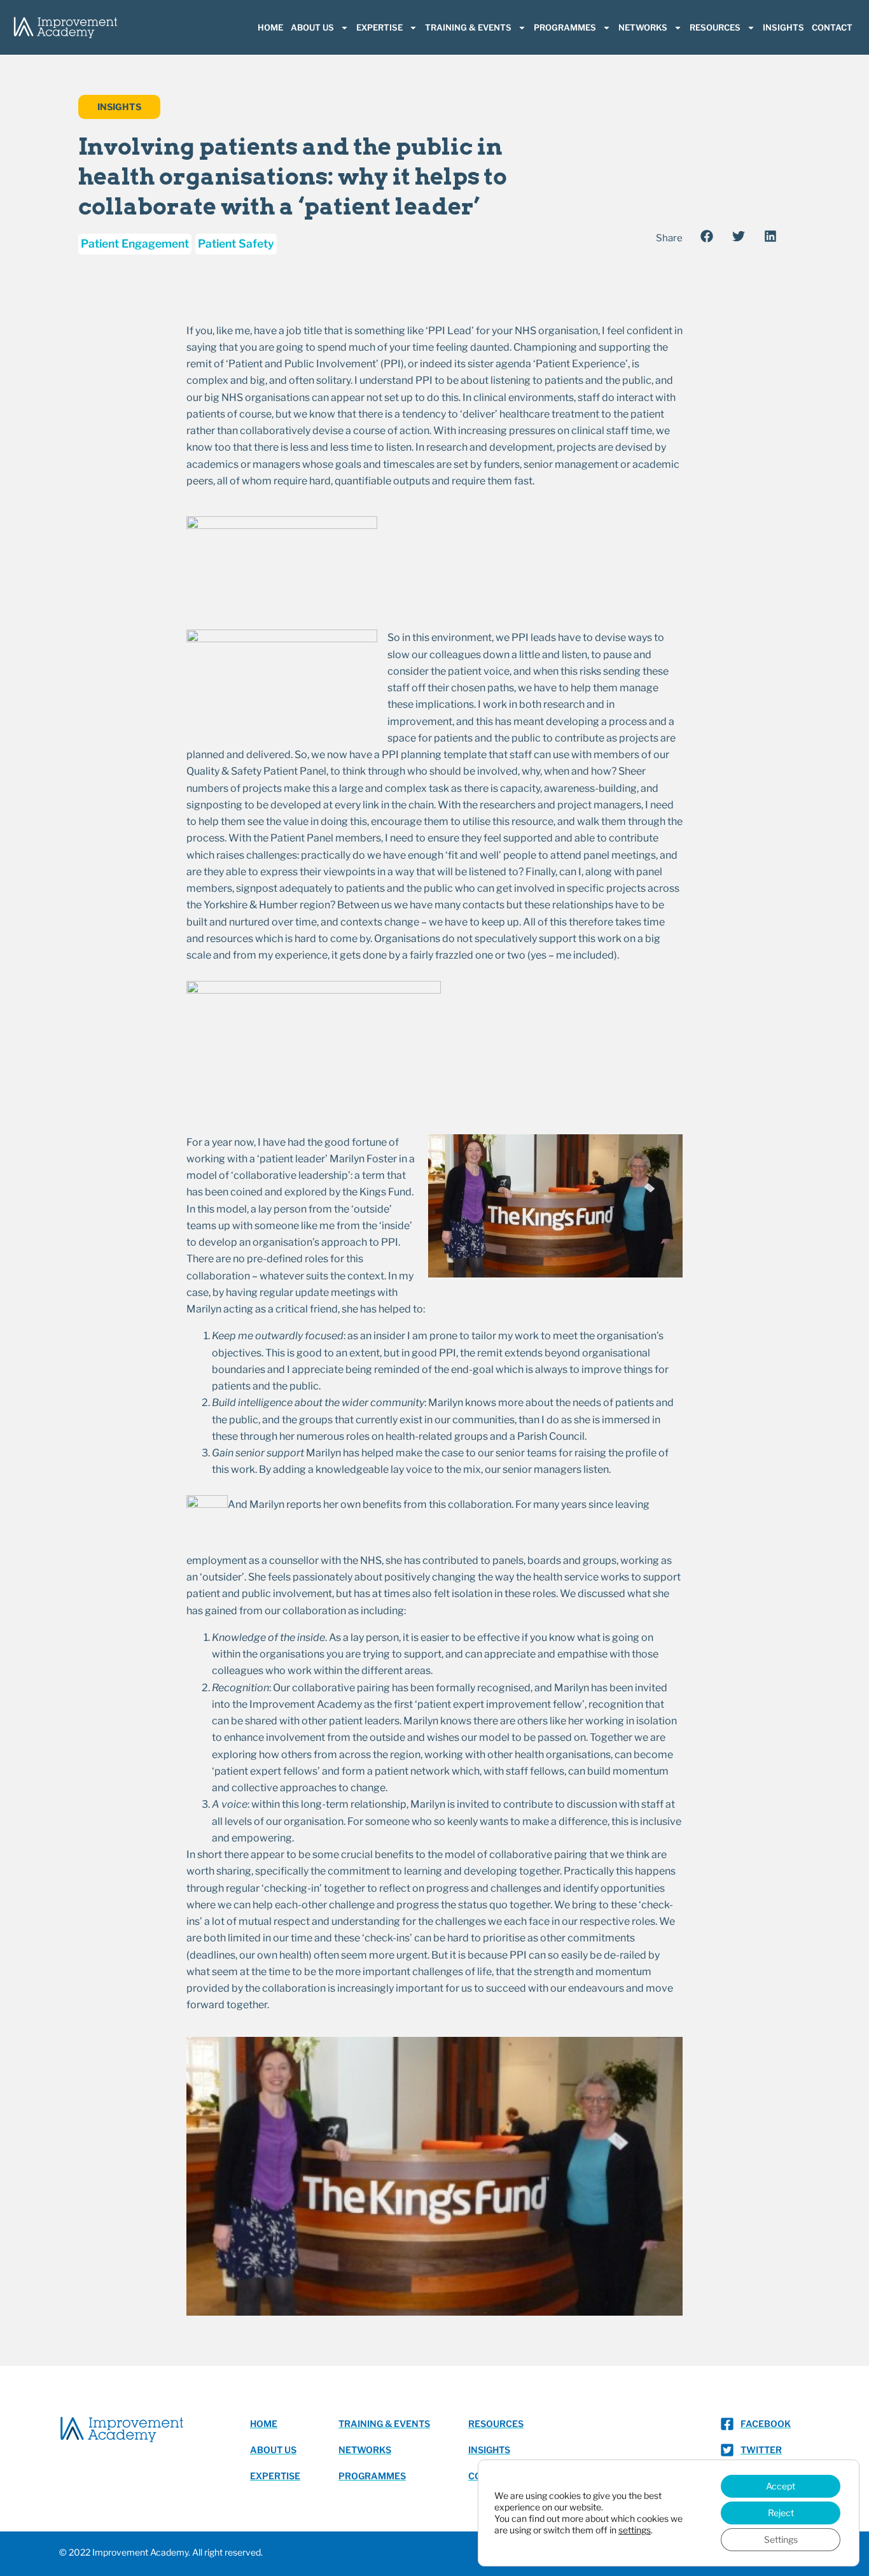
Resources (715, 27)
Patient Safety (236, 243)
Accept (781, 2486)
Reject (781, 2513)
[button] (706, 236)
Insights (783, 27)
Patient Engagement (135, 243)
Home (270, 27)
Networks (643, 27)
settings (635, 2530)
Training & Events (468, 27)
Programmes (565, 27)
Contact (832, 27)
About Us (312, 27)
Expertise (379, 27)
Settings (781, 2539)
